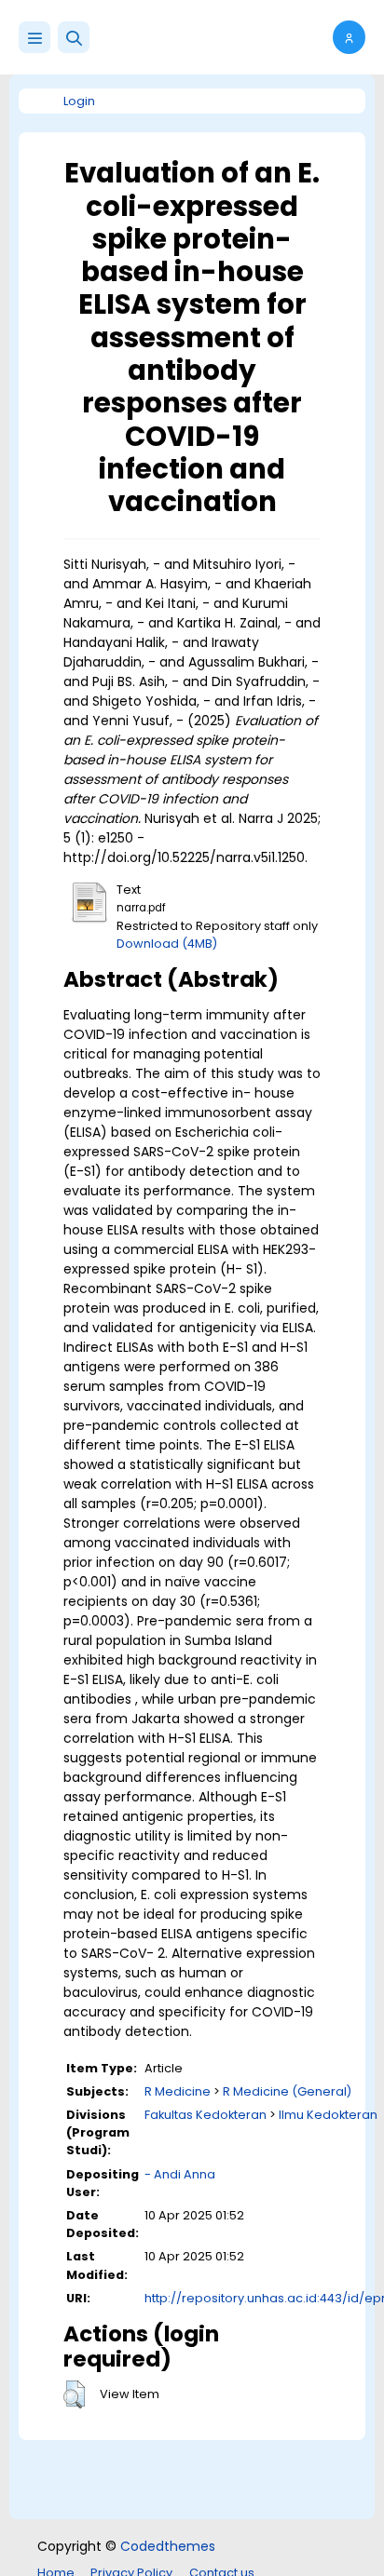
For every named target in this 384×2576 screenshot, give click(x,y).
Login (79, 101)
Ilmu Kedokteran (328, 2115)
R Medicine (178, 2091)
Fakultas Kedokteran (206, 2115)
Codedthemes (168, 2546)
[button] (74, 37)
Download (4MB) (167, 944)
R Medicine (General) (287, 2091)
